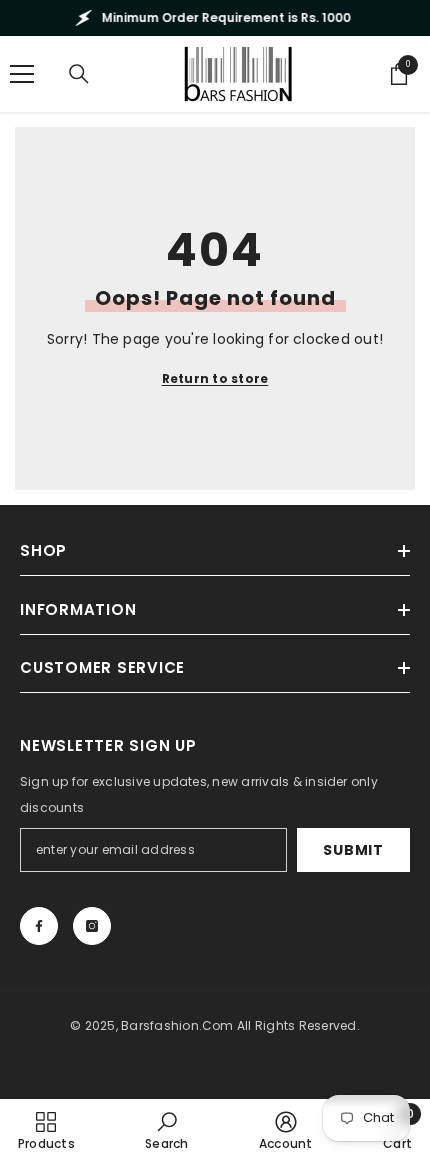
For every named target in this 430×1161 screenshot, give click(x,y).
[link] (166, 1130)
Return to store (215, 378)
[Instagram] (92, 926)
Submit (353, 850)
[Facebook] (39, 926)
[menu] (22, 74)
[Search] (79, 74)
